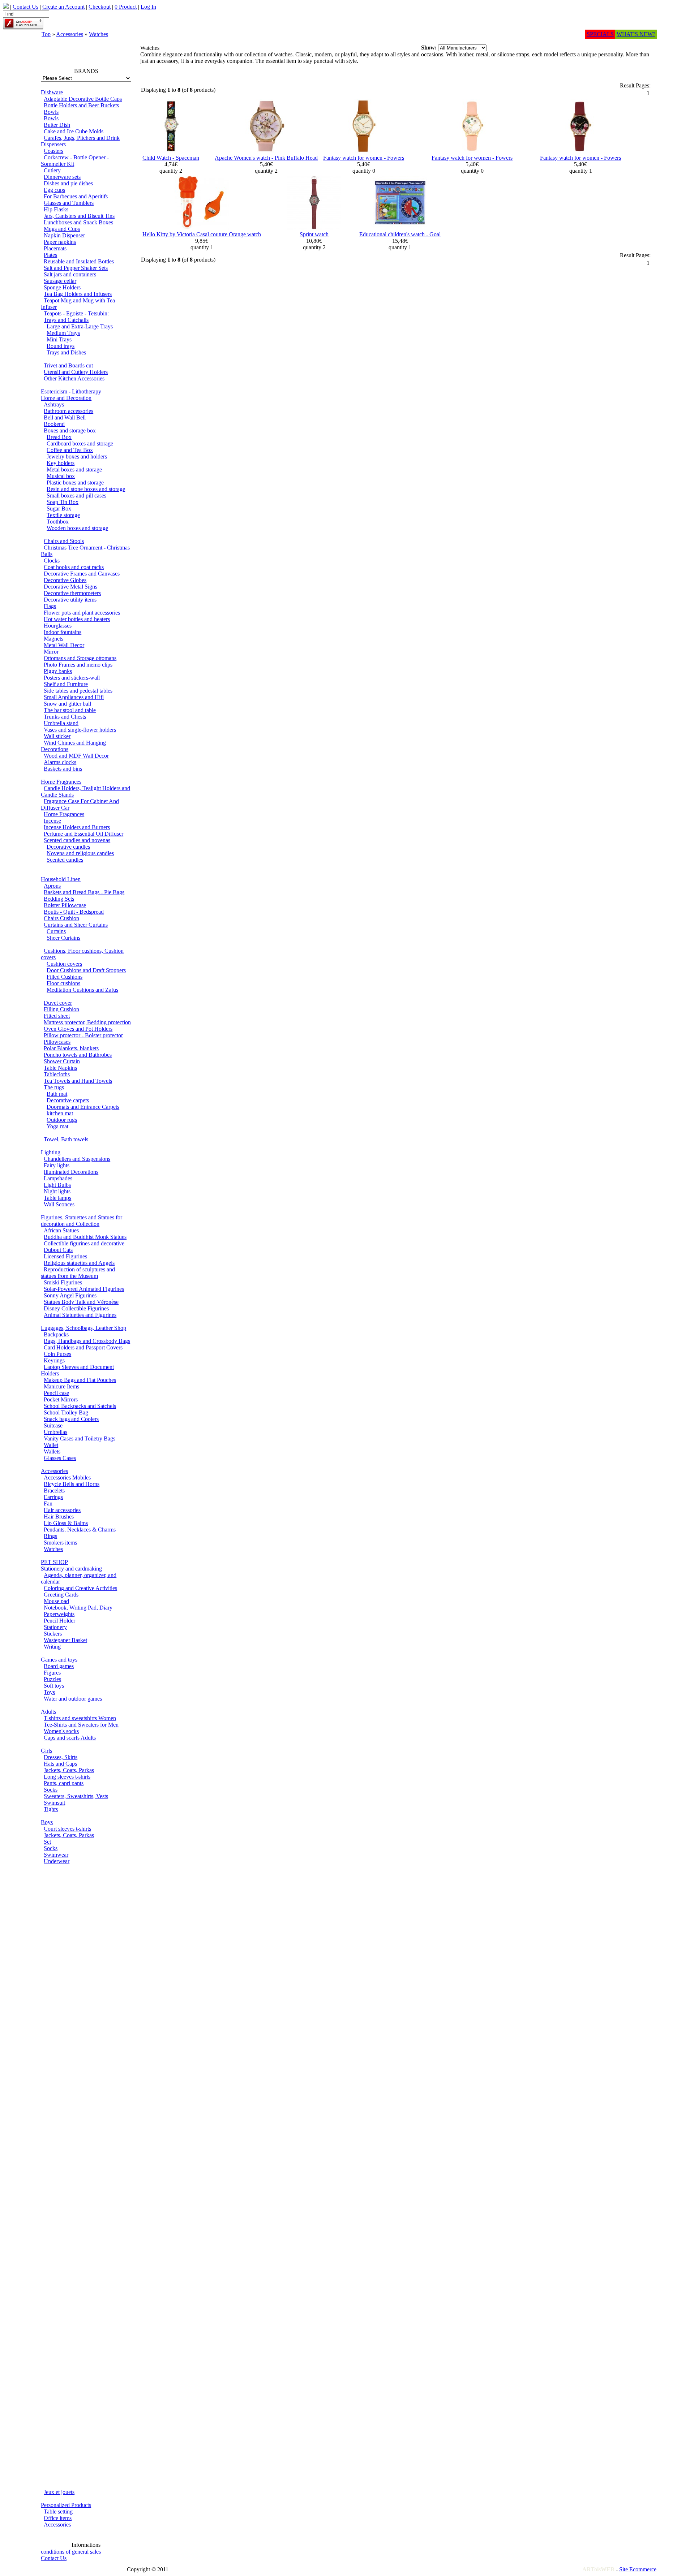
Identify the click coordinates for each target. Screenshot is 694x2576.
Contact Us (54, 2558)
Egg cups (54, 190)
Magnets (53, 639)
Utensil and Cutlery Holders (76, 372)
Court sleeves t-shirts (67, 1829)
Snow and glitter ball (67, 704)
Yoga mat (57, 1126)
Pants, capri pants (64, 1783)
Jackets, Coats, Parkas (69, 1770)
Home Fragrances (61, 782)
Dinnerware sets (62, 177)
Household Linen (61, 879)
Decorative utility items (70, 600)
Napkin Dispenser (64, 235)
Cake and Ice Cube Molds (74, 131)
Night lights (57, 1191)
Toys (49, 1692)
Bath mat (57, 1094)
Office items (58, 2518)
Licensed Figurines (65, 1256)
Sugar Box (59, 509)
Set (47, 1842)
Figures (52, 1673)
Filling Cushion (61, 1009)
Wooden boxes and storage (77, 528)
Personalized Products (66, 2505)
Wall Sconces (59, 1204)
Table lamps (57, 1198)
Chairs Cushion (61, 918)
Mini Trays (59, 339)
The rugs (54, 1087)
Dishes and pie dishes (68, 183)
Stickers (53, 1634)
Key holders (61, 463)
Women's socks (61, 1731)
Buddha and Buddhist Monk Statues (85, 1237)
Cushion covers (64, 964)
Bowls (51, 112)
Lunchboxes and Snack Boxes (78, 222)
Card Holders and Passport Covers (83, 1347)
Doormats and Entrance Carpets (83, 1107)
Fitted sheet (57, 1016)
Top (46, 34)
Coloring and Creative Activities (80, 1588)
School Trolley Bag (66, 1412)
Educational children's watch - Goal (400, 234)
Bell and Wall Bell (65, 417)
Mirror (51, 652)
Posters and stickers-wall (72, 678)
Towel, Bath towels (66, 1139)
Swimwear (56, 1855)
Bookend (54, 424)
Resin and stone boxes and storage (86, 489)
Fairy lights (57, 1165)
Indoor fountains (63, 632)
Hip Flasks (56, 209)
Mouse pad (56, 1601)
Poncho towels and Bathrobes (78, 1055)
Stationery (55, 1627)
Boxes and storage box (70, 430)
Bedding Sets (59, 899)
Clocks (52, 561)
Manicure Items (61, 1386)
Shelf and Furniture (66, 684)
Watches (98, 34)
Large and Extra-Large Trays (80, 326)
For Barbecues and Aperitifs (76, 196)
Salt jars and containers (70, 274)
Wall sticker (57, 736)
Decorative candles (68, 847)
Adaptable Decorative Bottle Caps (83, 99)
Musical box (61, 476)
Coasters (53, 151)
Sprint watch (314, 234)
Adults (48, 1712)
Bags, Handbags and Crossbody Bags (87, 1341)
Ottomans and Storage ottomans (80, 658)
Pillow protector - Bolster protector (83, 1035)
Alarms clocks (60, 762)
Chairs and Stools (64, 541)
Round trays (61, 346)
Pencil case (56, 1393)
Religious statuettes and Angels (79, 1263)
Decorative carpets (68, 1100)
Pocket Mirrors (61, 1399)
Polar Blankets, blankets (71, 1048)
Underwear (57, 1861)
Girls (46, 1751)
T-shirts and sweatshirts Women (80, 1718)
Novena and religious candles (80, 853)
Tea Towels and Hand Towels (78, 1081)
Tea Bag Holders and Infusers (78, 294)
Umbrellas (55, 1432)
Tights (51, 1809)
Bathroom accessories (68, 411)
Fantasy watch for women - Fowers (364, 158)
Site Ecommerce (638, 2569)
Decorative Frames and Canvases (82, 574)
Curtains (56, 931)
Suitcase (53, 1425)
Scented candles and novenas (77, 840)
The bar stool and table (70, 710)
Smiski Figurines (63, 1282)
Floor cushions (63, 983)
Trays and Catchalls (66, 320)
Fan (48, 1504)
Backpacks (56, 1334)
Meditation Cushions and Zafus (82, 990)
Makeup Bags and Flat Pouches (80, 1380)
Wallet (51, 1445)
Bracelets (54, 1491)
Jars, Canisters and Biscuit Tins (79, 216)
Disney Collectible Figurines (76, 1308)
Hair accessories (62, 1510)
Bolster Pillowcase (65, 905)
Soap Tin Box (63, 502)
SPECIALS (600, 34)
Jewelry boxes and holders (77, 456)
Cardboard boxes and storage (80, 443)
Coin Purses (57, 1354)
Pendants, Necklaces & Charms (80, 1530)
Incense (52, 821)
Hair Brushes (59, 1517)
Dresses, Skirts (61, 1757)
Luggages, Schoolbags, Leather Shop (83, 1328)
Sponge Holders (62, 287)
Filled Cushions (65, 977)
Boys (47, 1822)
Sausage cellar (60, 281)
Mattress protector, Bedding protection (87, 1022)
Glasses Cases (60, 1458)
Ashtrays (54, 404)
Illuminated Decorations (71, 1172)
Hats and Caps (60, 1764)
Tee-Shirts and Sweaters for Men (81, 1725)
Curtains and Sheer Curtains (76, 925)
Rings (50, 1536)
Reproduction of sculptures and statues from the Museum (78, 1273)
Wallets (52, 1451)
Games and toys (59, 1660)
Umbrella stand (61, 723)
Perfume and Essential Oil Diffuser (83, 834)
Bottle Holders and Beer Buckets (81, 105)
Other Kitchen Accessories (74, 378)
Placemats (55, 248)
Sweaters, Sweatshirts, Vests (76, 1796)
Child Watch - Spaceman (171, 158)
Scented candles (65, 860)
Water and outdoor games (73, 1699)
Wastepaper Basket (65, 1640)
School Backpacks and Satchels (80, 1406)
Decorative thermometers (72, 593)
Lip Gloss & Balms (66, 1523)
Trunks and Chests (65, 717)
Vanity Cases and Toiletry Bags (80, 1438)
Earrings (53, 1497)
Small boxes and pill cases (76, 496)
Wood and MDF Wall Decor (76, 756)
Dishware (52, 92)
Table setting (58, 2512)
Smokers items (60, 1543)
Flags (50, 606)
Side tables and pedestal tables (78, 691)
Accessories (70, 34)
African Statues (61, 1230)
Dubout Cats (58, 1250)
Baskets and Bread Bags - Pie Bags (84, 892)
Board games (59, 1666)
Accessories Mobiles (67, 1477)
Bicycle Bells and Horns (72, 1484)
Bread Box (59, 437)
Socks (51, 1790)
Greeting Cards (61, 1595)
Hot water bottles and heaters (77, 619)
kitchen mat (60, 1113)
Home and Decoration (66, 398)
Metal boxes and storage (74, 469)
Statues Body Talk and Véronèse (81, 1302)
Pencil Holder (59, 1621)
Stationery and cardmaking (71, 1569)
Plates (50, 255)
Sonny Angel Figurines (70, 1295)
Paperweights (59, 1614)
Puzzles (52, 1679)
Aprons (52, 886)
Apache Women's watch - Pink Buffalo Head (266, 158)
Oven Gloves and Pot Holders (78, 1029)
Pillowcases (57, 1042)
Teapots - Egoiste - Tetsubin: (76, 313)
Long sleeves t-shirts (67, 1777)
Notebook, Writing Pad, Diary (78, 1608)
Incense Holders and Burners (77, 827)
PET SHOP (54, 1562)
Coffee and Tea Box (70, 450)
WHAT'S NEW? (636, 34)
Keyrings (54, 1360)
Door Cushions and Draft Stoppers (86, 970)
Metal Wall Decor (64, 645)
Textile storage (63, 515)
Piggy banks (58, 671)
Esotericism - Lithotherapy (71, 391)
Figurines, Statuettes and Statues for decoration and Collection (82, 1221)
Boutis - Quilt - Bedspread (74, 912)
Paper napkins (60, 242)
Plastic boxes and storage (75, 483)
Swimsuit (54, 1803)
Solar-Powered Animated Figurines (84, 1289)
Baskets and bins (63, 769)
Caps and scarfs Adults (70, 1738)
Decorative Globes (65, 580)
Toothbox (58, 522)
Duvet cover (58, 1003)
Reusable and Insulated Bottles (79, 261)
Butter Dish (57, 125)
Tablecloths (57, 1074)
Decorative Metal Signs (70, 587)
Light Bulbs (57, 1185)
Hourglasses (58, 626)
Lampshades (58, 1178)
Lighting (51, 1152)
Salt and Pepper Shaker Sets (76, 268)
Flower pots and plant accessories (82, 613)
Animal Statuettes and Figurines (80, 1315)
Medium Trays (63, 333)
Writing (52, 1647)
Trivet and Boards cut (68, 365)
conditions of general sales (71, 2552)
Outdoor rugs (62, 1120)
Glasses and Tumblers (69, 203)
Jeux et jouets (59, 2492)
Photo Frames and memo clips (78, 665)
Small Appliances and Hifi (74, 697)
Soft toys (54, 1686)
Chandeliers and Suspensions (77, 1159)
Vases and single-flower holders (80, 730)
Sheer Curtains (63, 938)
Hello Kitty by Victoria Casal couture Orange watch (202, 234)
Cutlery (52, 170)
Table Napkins (60, 1068)
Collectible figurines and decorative (84, 1243)
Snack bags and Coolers (71, 1419)
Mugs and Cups (62, 229)
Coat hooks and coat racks (74, 567)
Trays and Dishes (66, 352)
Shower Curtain (62, 1061)
